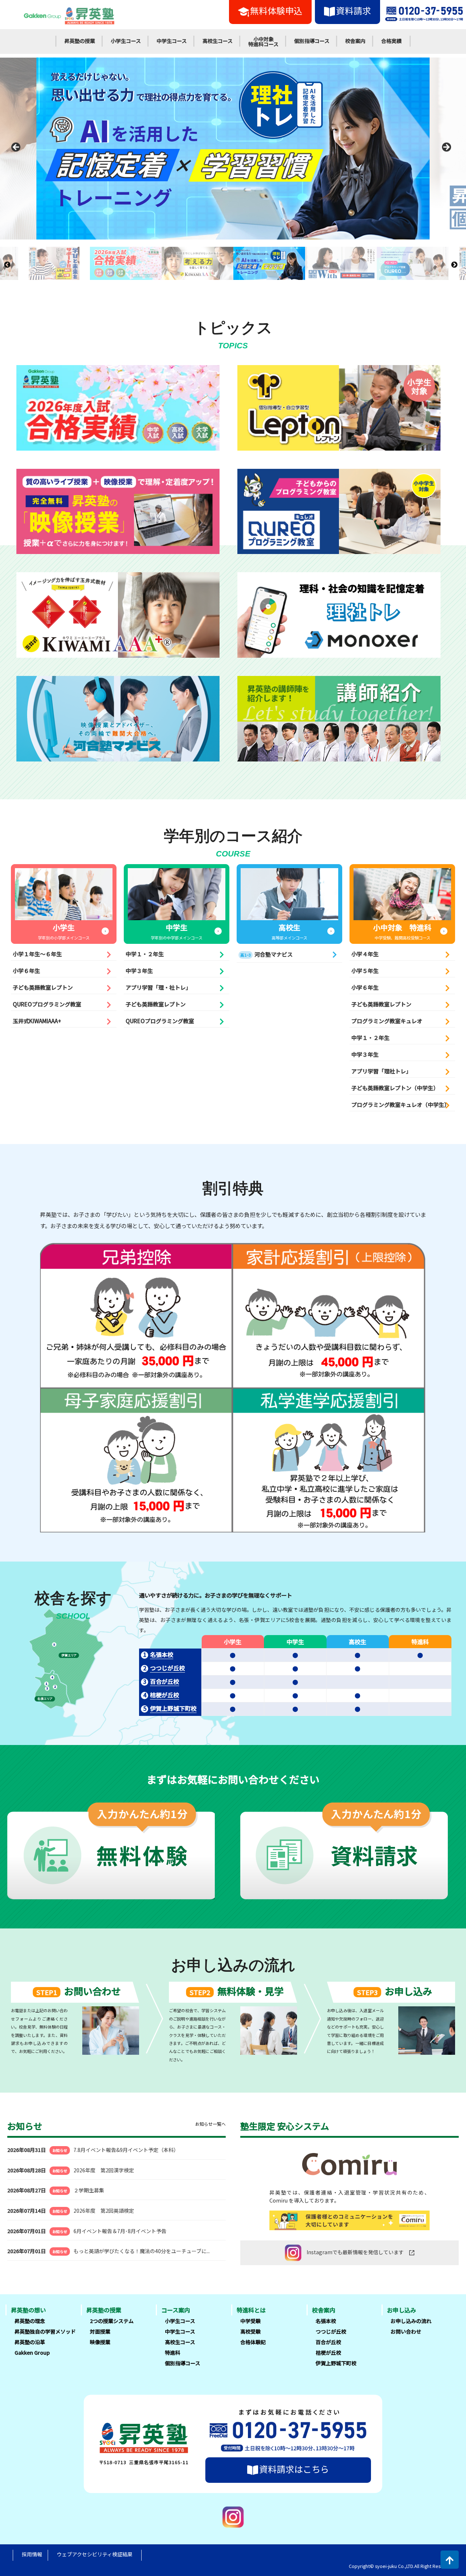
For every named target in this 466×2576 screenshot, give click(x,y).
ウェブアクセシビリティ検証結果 (95, 2554)
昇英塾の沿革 (30, 2342)
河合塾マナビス (266, 954)
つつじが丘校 (167, 1668)
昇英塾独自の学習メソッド (45, 2331)
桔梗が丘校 (165, 1695)
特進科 (173, 2353)
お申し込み (402, 2310)
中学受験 (250, 2321)
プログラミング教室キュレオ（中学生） (400, 1105)
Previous (18, 149)
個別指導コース (312, 41)
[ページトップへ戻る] (450, 2560)
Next (448, 149)
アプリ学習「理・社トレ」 (158, 987)
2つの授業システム (112, 2321)
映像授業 (100, 2342)
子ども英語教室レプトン (43, 987)
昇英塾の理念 (30, 2321)
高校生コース (218, 41)
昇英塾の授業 (80, 41)
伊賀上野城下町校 (173, 1708)
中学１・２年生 (145, 954)
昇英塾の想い (28, 2310)
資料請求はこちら (294, 2469)
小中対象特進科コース (263, 41)
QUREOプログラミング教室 (47, 1004)
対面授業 (100, 2331)
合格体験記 (253, 2342)
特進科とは (251, 2310)
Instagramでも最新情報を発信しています (355, 2252)
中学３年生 (139, 971)
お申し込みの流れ (411, 2321)
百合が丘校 (165, 1681)
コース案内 (176, 2310)
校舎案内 (355, 41)
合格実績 (391, 41)
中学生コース (172, 41)
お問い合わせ (406, 2331)
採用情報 (32, 2554)
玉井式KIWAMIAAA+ (37, 1021)
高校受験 (250, 2331)
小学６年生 (26, 971)
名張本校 (162, 1654)
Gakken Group (32, 2353)
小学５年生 (365, 971)
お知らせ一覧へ (210, 2124)
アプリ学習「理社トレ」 (381, 1071)
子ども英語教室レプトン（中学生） (395, 1088)
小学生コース (126, 41)
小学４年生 (365, 954)
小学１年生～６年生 (37, 954)
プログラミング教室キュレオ (387, 1021)
